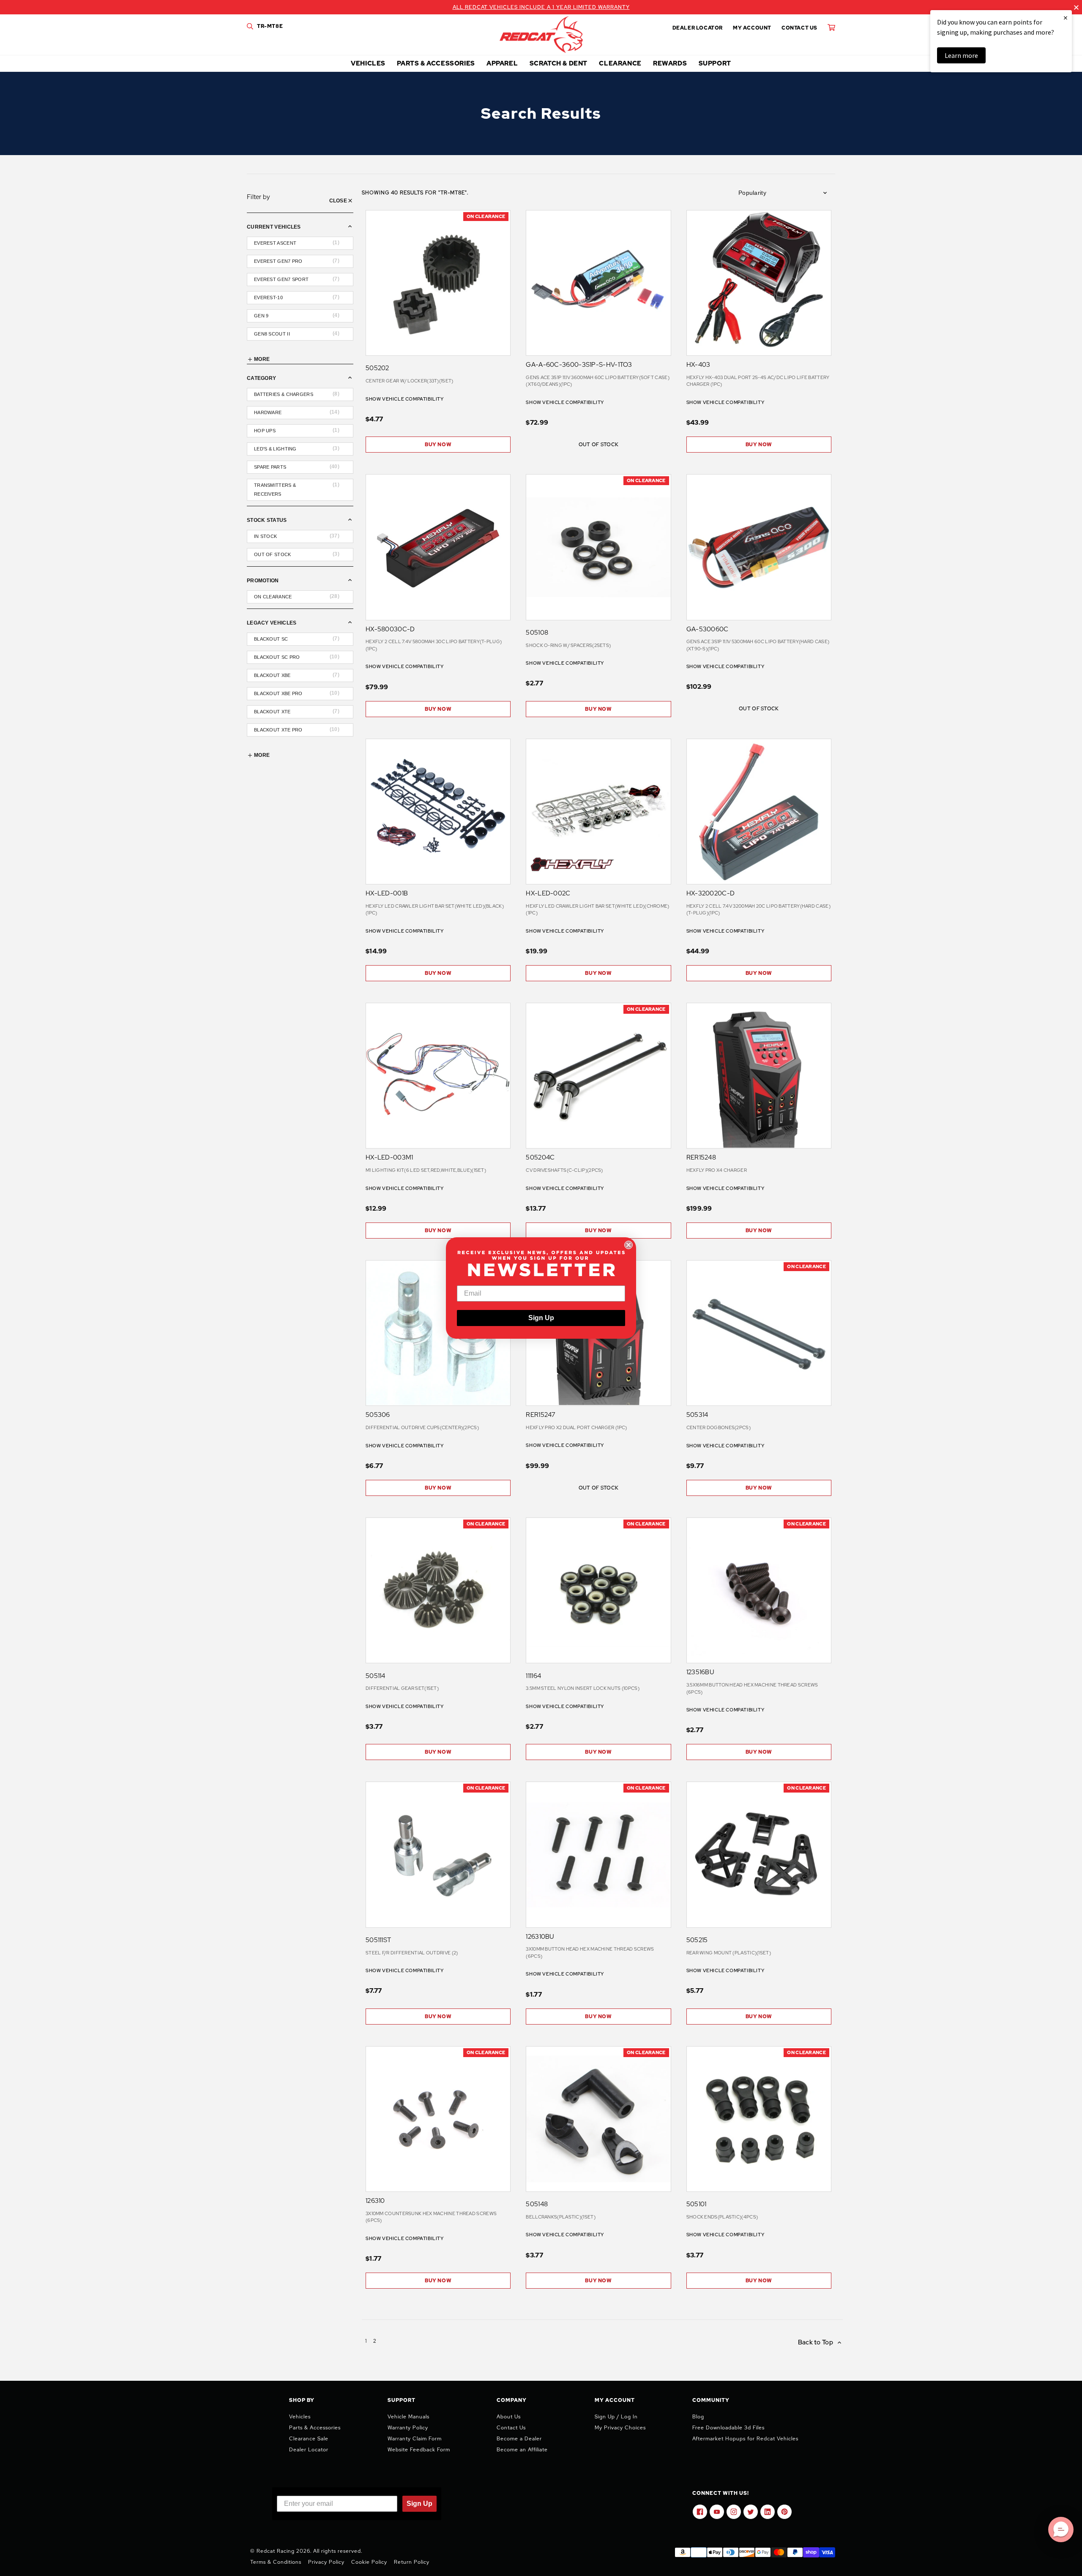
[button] (1061, 2530)
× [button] (1066, 18)
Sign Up (541, 1318)
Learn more (961, 55)
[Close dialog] (628, 1245)
